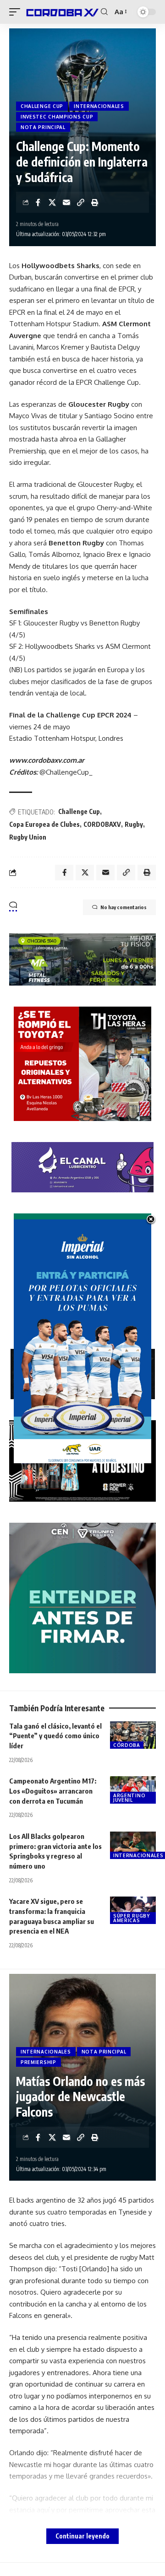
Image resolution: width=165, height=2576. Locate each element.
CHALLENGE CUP (42, 106)
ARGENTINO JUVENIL (129, 1798)
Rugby (134, 824)
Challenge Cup (79, 811)
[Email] (66, 202)
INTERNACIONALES (99, 106)
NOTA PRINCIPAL (43, 127)
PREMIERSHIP (38, 2062)
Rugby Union (28, 837)
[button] (17, 12)
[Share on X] (52, 202)
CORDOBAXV (102, 824)
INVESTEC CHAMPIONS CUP (57, 117)
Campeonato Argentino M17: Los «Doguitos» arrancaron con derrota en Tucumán (53, 1791)
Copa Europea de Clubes (44, 824)
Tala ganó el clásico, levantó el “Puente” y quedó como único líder (55, 1736)
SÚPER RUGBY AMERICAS (132, 1918)
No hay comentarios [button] (124, 907)
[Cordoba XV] (62, 12)
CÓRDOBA (127, 1745)
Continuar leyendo (82, 2536)
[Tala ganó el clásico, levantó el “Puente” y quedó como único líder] (133, 1735)
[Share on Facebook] (38, 202)
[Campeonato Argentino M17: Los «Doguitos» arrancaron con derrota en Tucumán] (133, 1790)
